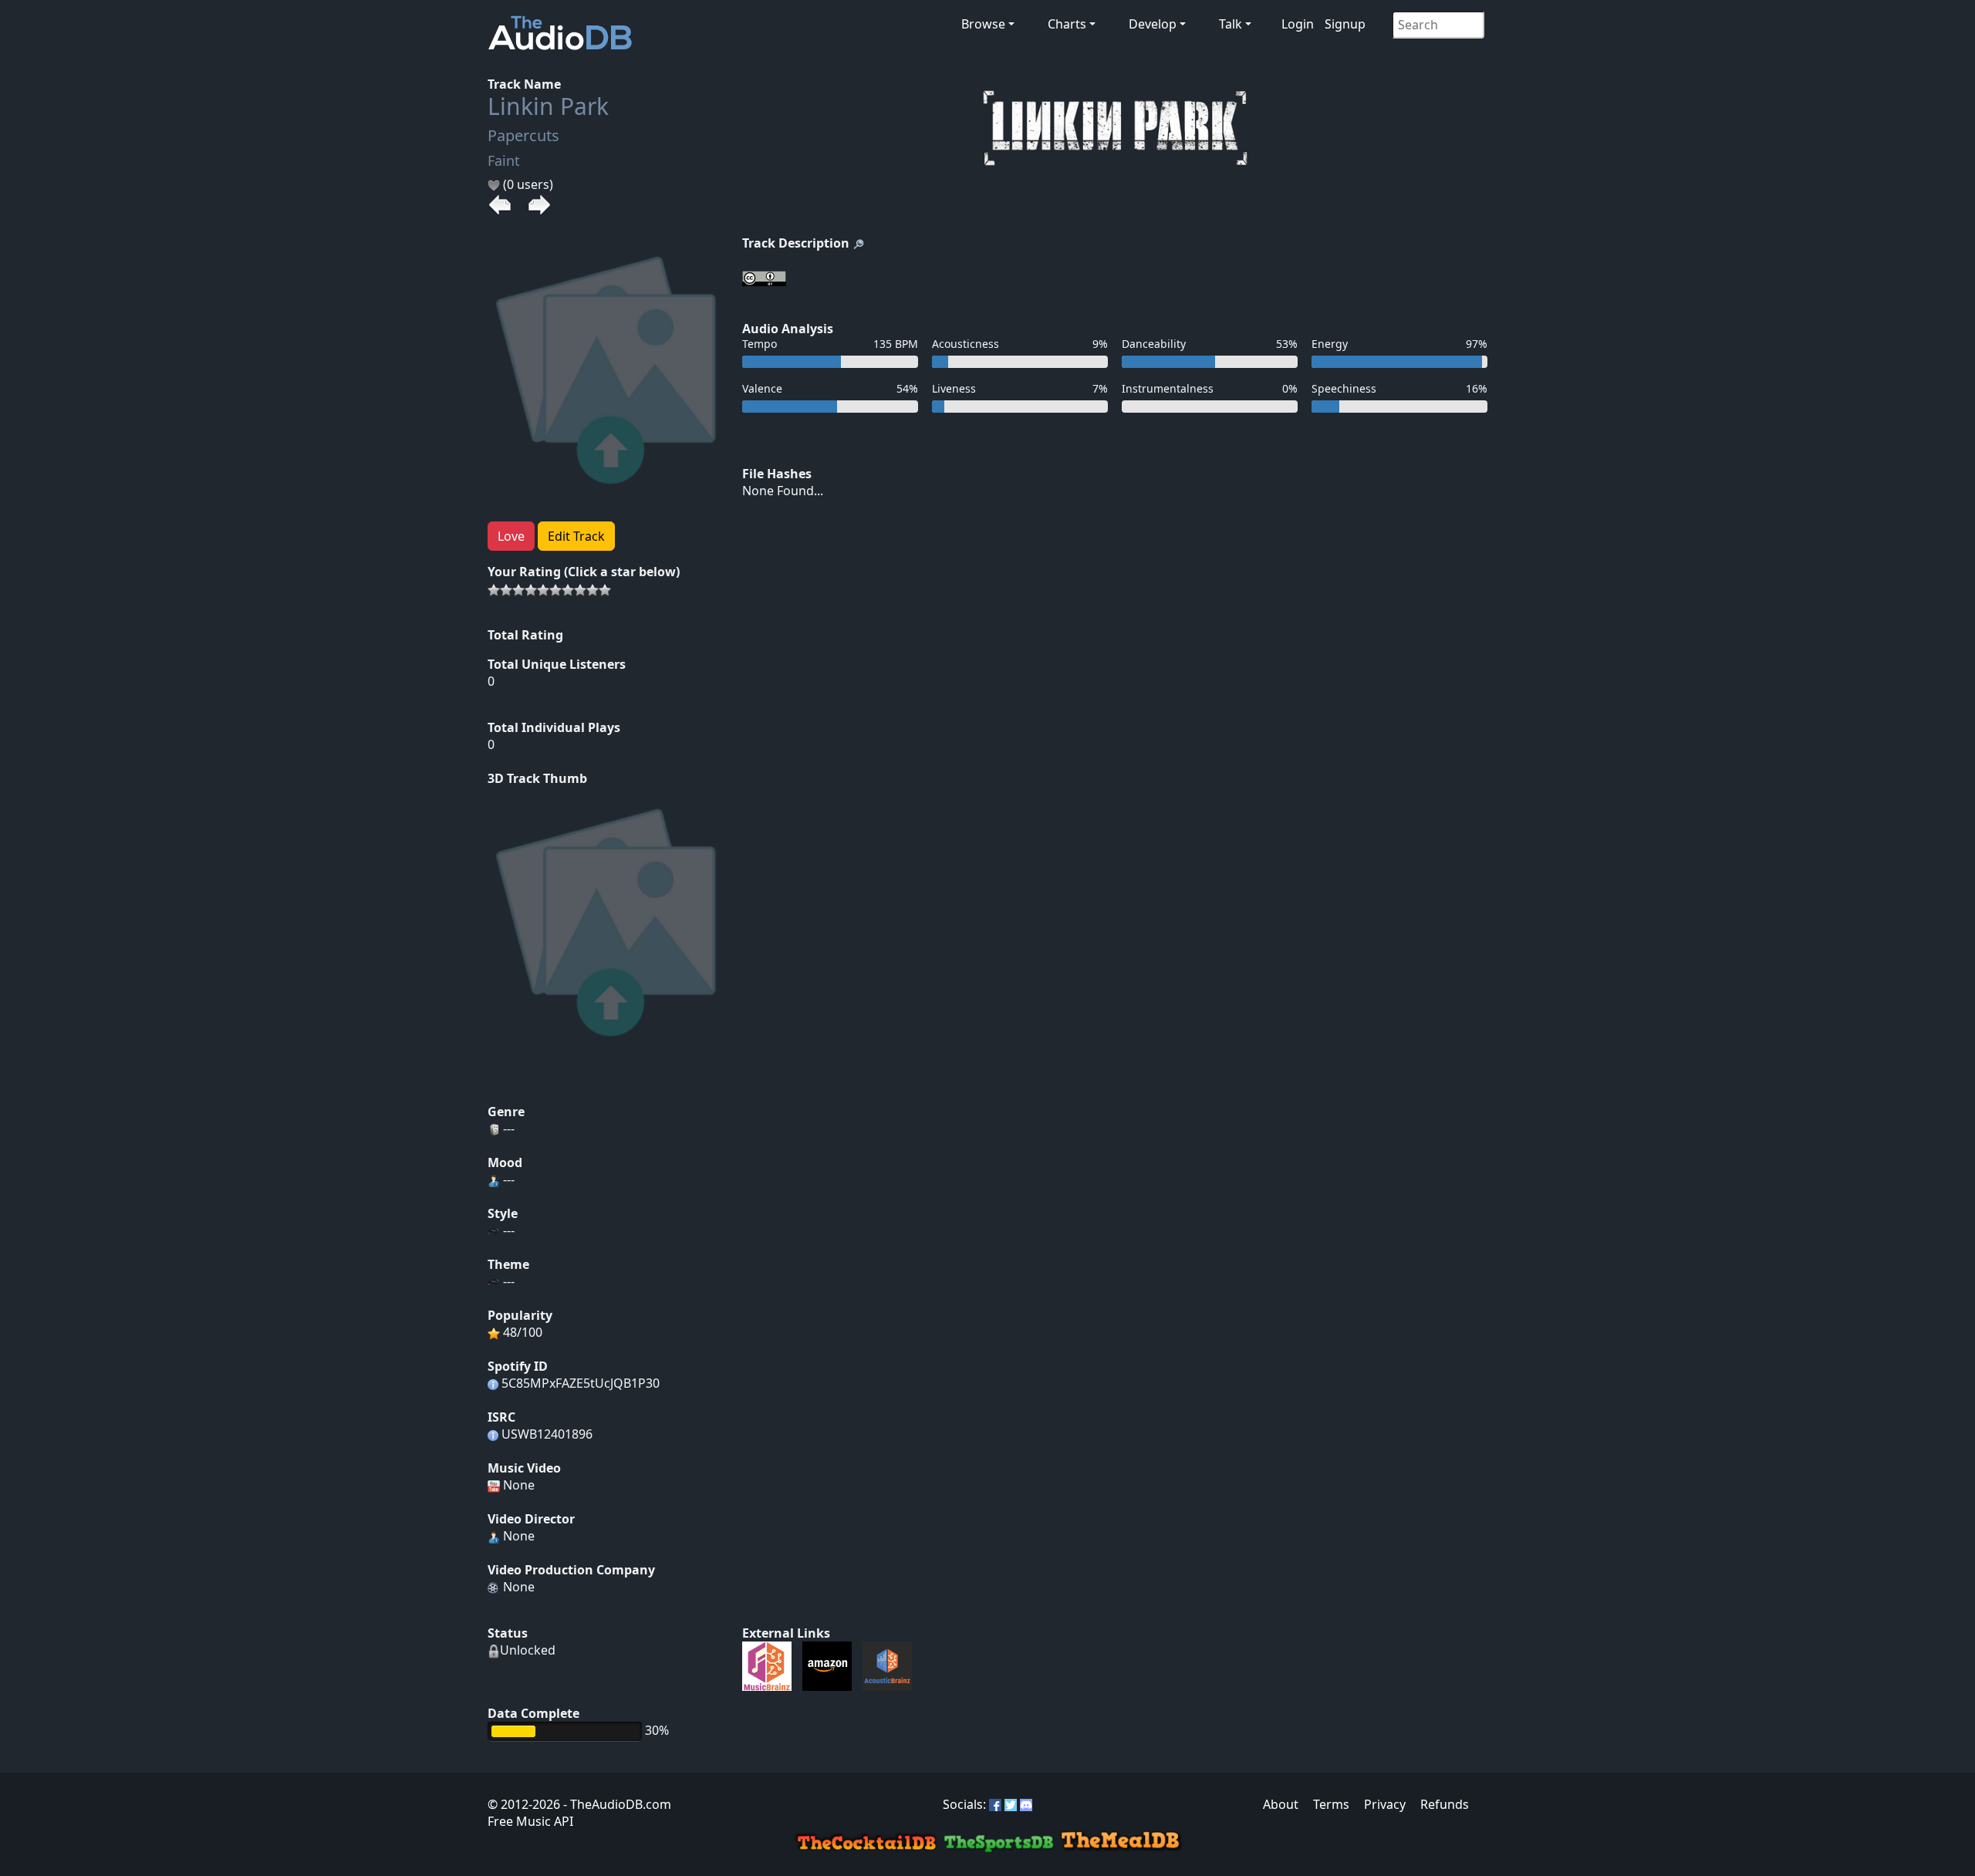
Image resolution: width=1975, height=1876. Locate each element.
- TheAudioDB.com (616, 1804)
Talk (1231, 24)
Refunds (1445, 1804)
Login (1298, 24)
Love (511, 536)
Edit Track (576, 536)
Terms (1331, 1804)
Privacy (1385, 1804)
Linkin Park (548, 106)
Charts (1067, 24)
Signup (1345, 24)
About (1281, 1804)
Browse (983, 24)
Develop (1153, 24)
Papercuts (523, 135)
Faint (504, 160)
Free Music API (530, 1821)
